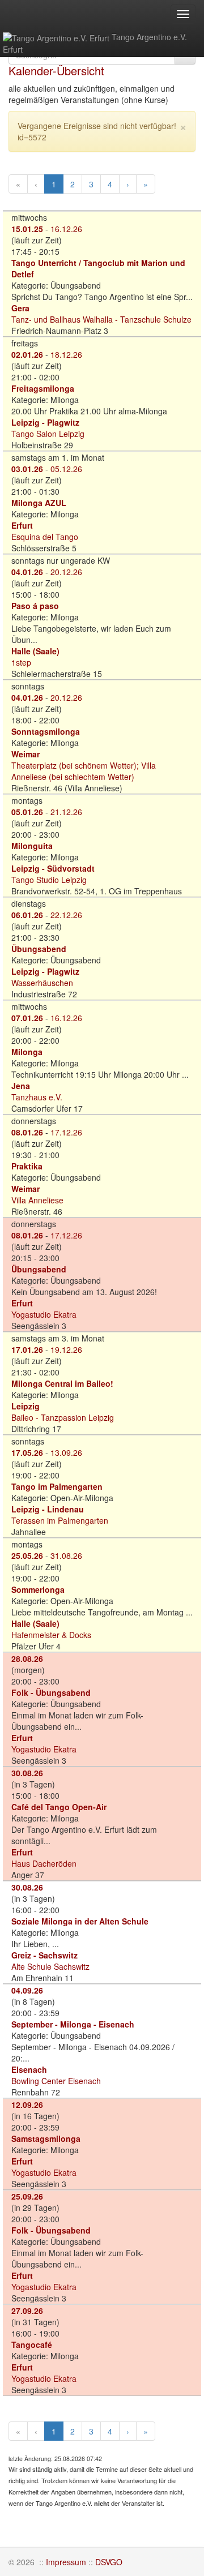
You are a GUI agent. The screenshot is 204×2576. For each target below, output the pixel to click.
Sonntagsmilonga (46, 731)
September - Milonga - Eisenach (73, 2024)
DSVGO (109, 2562)
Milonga (27, 1052)
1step (21, 662)
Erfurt (22, 525)
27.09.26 (27, 2311)
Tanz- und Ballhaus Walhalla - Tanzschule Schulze (101, 319)
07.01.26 (27, 1018)
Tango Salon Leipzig (48, 434)
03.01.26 (27, 469)
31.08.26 (66, 1555)
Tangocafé (32, 2344)
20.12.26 (66, 572)
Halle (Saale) (35, 651)
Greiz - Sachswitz (44, 1955)
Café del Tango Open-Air (59, 1807)
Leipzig (25, 1406)
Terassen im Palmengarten (60, 1520)
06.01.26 (27, 915)
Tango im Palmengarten (57, 1486)
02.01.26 (27, 354)
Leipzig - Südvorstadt (53, 868)
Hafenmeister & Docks (51, 1635)
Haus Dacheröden (44, 1863)
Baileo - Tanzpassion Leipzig (63, 1417)
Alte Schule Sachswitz (50, 1966)
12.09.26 (27, 2104)
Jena (21, 1086)
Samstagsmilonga (46, 2138)
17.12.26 (66, 1132)
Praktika (27, 1166)
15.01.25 (27, 229)
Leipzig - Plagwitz (45, 422)
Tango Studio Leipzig (49, 880)
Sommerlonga (38, 1589)
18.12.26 (66, 354)
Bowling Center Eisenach (56, 2081)
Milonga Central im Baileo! (62, 1383)
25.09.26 (27, 2196)
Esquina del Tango (45, 537)
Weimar (25, 754)
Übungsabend (39, 949)
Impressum (66, 2562)
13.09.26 (66, 1452)
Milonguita (32, 846)
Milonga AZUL (39, 503)
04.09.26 (27, 1990)
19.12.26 (66, 1349)
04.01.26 (27, 572)
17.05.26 (27, 1452)
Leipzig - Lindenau (48, 1509)
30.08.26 (27, 1773)
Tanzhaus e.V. (37, 1097)
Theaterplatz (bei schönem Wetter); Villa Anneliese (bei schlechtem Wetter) (84, 771)
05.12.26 (66, 469)
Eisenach (29, 2069)
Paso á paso (35, 606)
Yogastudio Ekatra (44, 1314)
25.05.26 (27, 1555)
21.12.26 (66, 812)
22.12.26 (66, 915)
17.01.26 (27, 1349)
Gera (20, 308)
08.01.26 (27, 1132)
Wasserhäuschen (42, 983)
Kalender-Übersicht (56, 70)
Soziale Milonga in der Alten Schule (80, 1921)
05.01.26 (27, 812)
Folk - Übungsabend (51, 1692)
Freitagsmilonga (43, 388)
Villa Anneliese (37, 1200)
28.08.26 (27, 1658)
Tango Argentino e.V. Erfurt (95, 43)
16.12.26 (66, 229)
